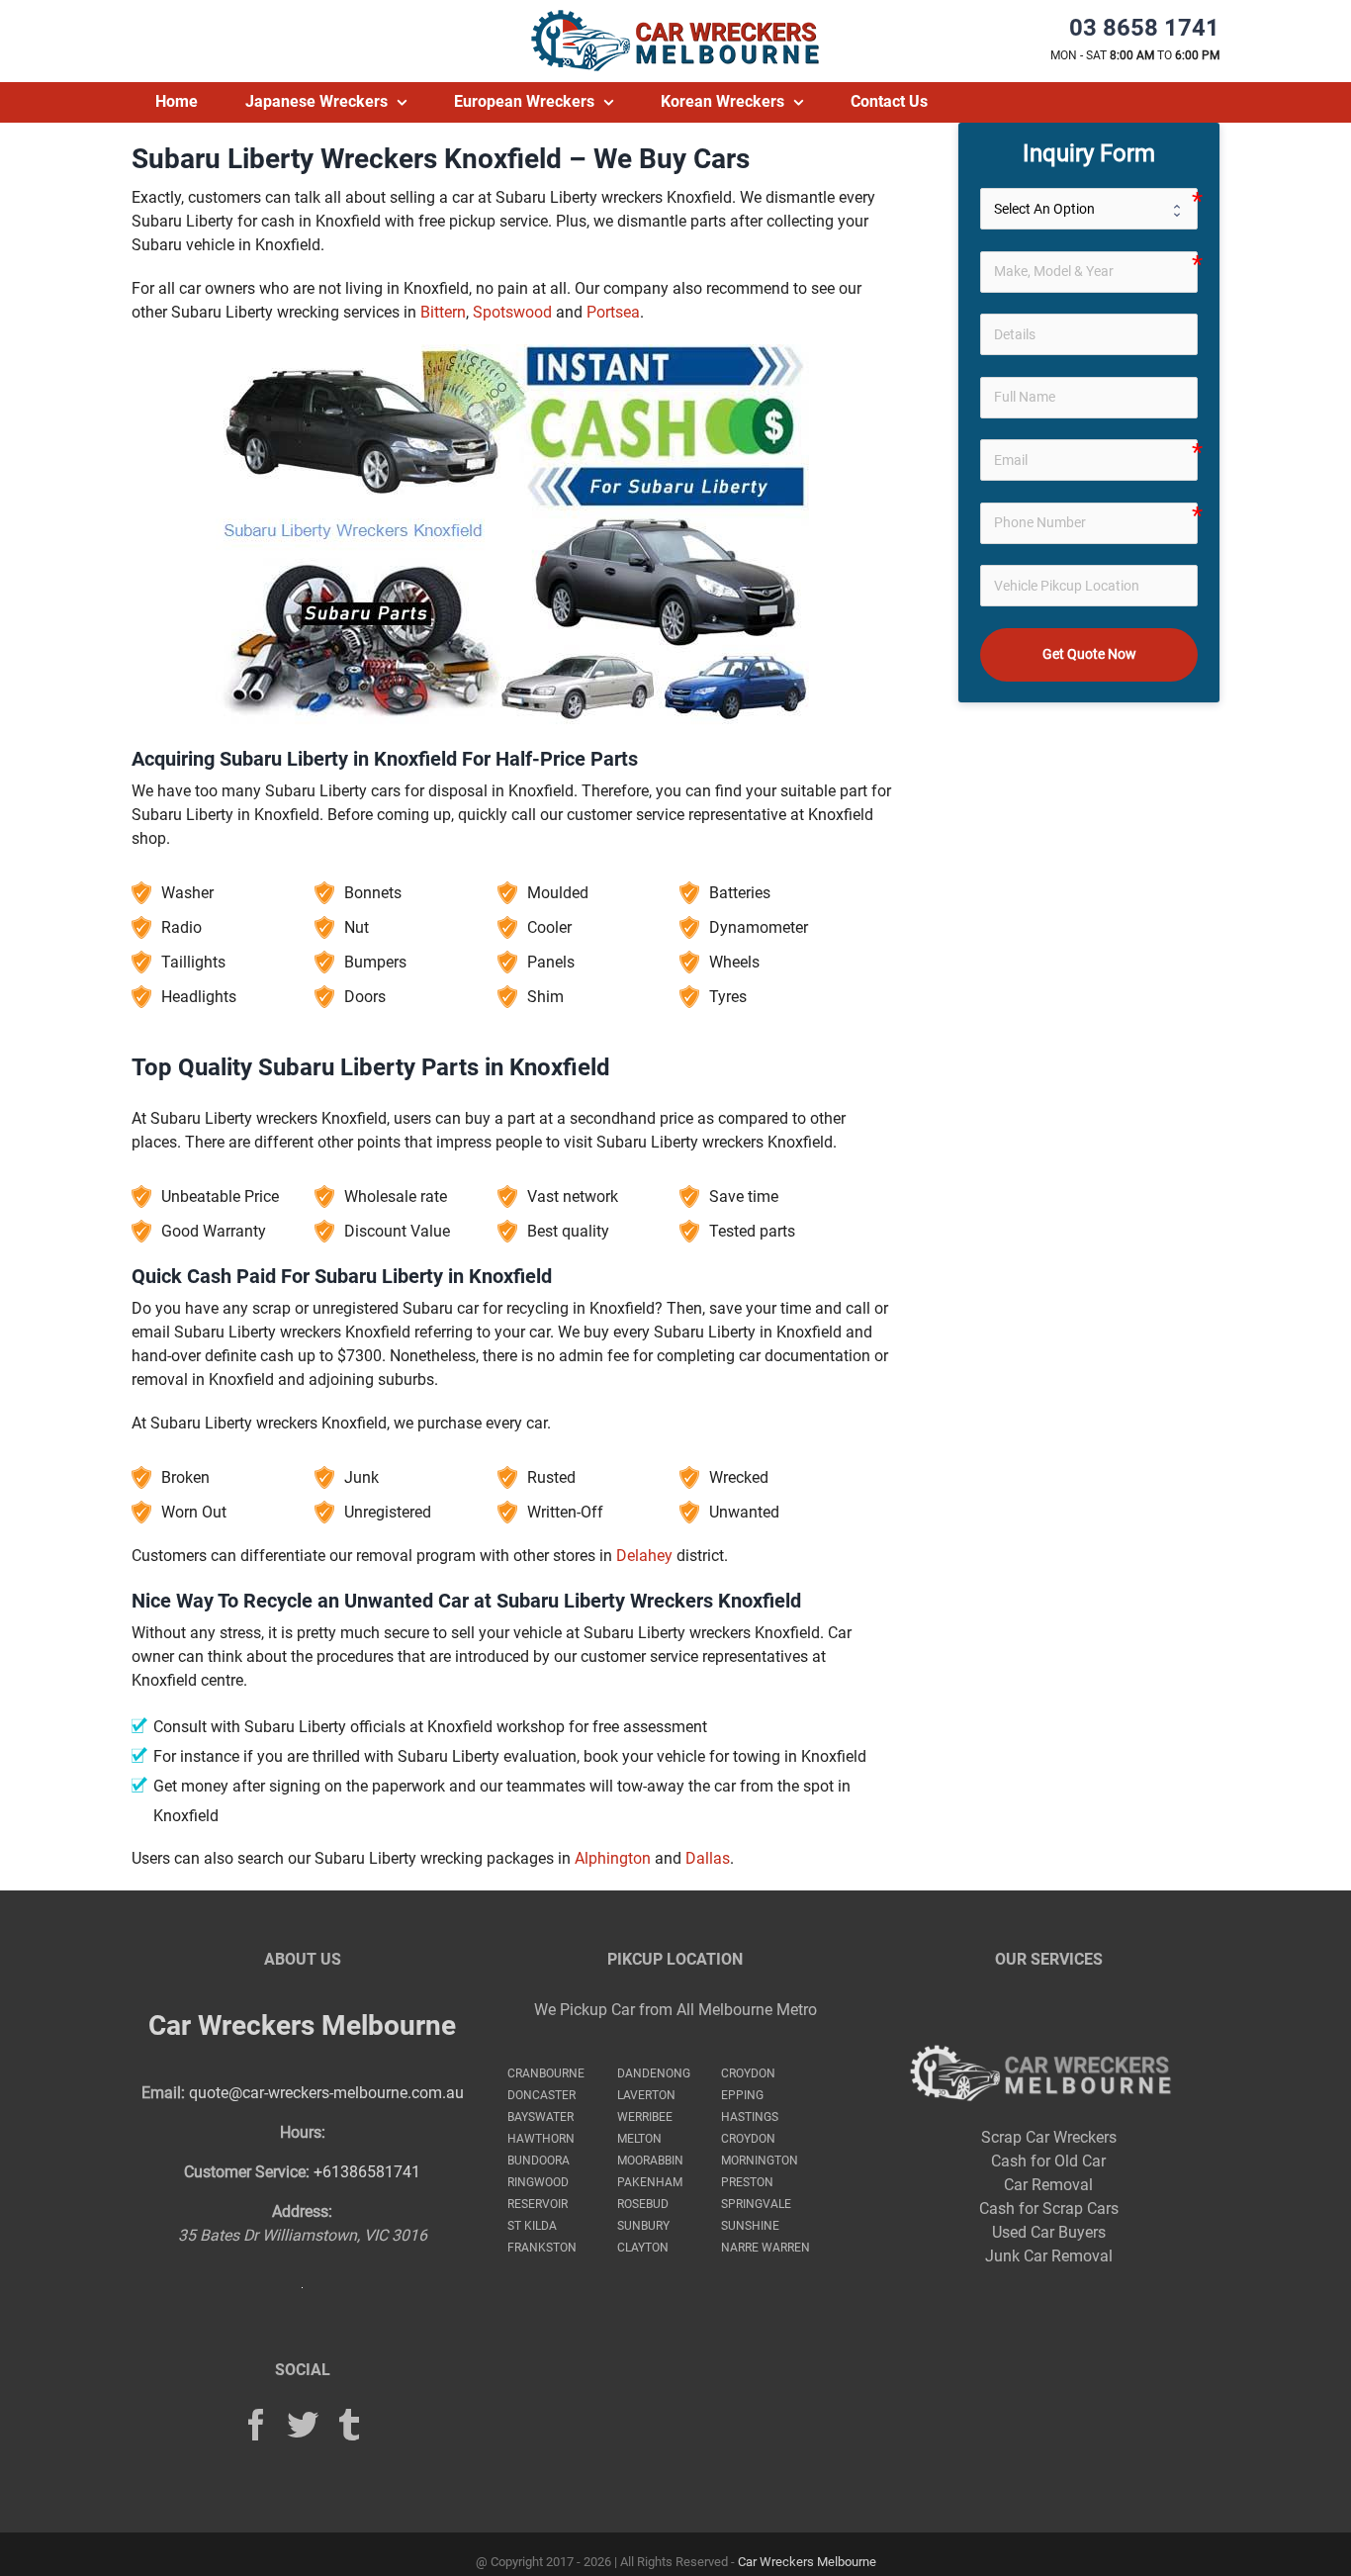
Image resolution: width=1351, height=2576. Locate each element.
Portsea (613, 312)
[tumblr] (349, 2425)
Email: (163, 2093)
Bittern (443, 312)
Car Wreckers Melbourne (302, 2025)
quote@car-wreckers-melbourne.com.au (326, 2093)
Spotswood (512, 312)
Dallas (708, 1858)
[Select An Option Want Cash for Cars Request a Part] (1089, 209)
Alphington (613, 1858)
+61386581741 (367, 2172)
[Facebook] (256, 2425)
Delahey (644, 1556)
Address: (302, 2211)
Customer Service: (247, 2172)
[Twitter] (303, 2425)
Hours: (303, 2132)
